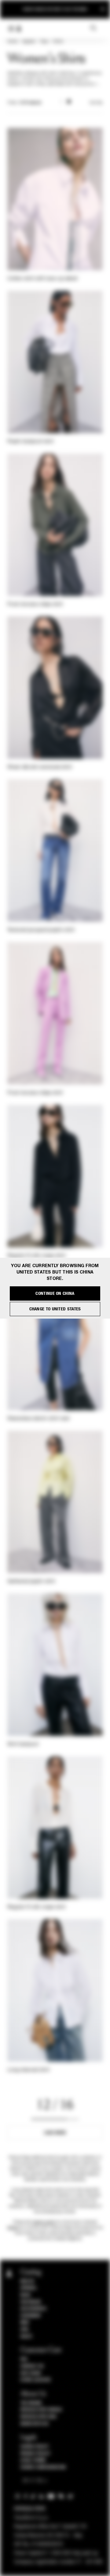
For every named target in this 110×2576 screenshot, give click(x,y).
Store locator (36, 2380)
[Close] (103, 9)
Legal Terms (33, 2460)
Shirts (58, 42)
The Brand (31, 2403)
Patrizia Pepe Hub (38, 2417)
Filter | (24, 103)
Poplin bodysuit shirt (30, 442)
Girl (25, 2329)
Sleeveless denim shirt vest (38, 1419)
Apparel (29, 42)
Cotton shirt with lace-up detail (43, 279)
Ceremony (31, 2316)
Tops (44, 42)
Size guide (31, 2373)
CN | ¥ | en (33, 2481)
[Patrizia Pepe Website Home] (19, 29)
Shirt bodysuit (23, 1744)
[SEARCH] (93, 28)
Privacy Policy (35, 2454)
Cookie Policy (35, 2447)
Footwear (31, 2302)
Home (12, 42)
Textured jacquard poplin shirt (41, 930)
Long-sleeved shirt (28, 2070)
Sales (26, 2336)
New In (27, 2281)
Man (25, 2322)
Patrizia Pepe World (41, 2410)
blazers (13, 2228)
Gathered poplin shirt (31, 1582)
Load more (55, 2133)
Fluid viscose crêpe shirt (35, 605)
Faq (24, 2359)
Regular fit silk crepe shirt (36, 1256)
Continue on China (55, 1293)
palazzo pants (44, 2222)
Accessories (33, 2309)
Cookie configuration (43, 2467)
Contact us (32, 2366)
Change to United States (55, 1309)
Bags (26, 2295)
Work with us (35, 2424)
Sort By (96, 103)
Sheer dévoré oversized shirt (40, 767)
